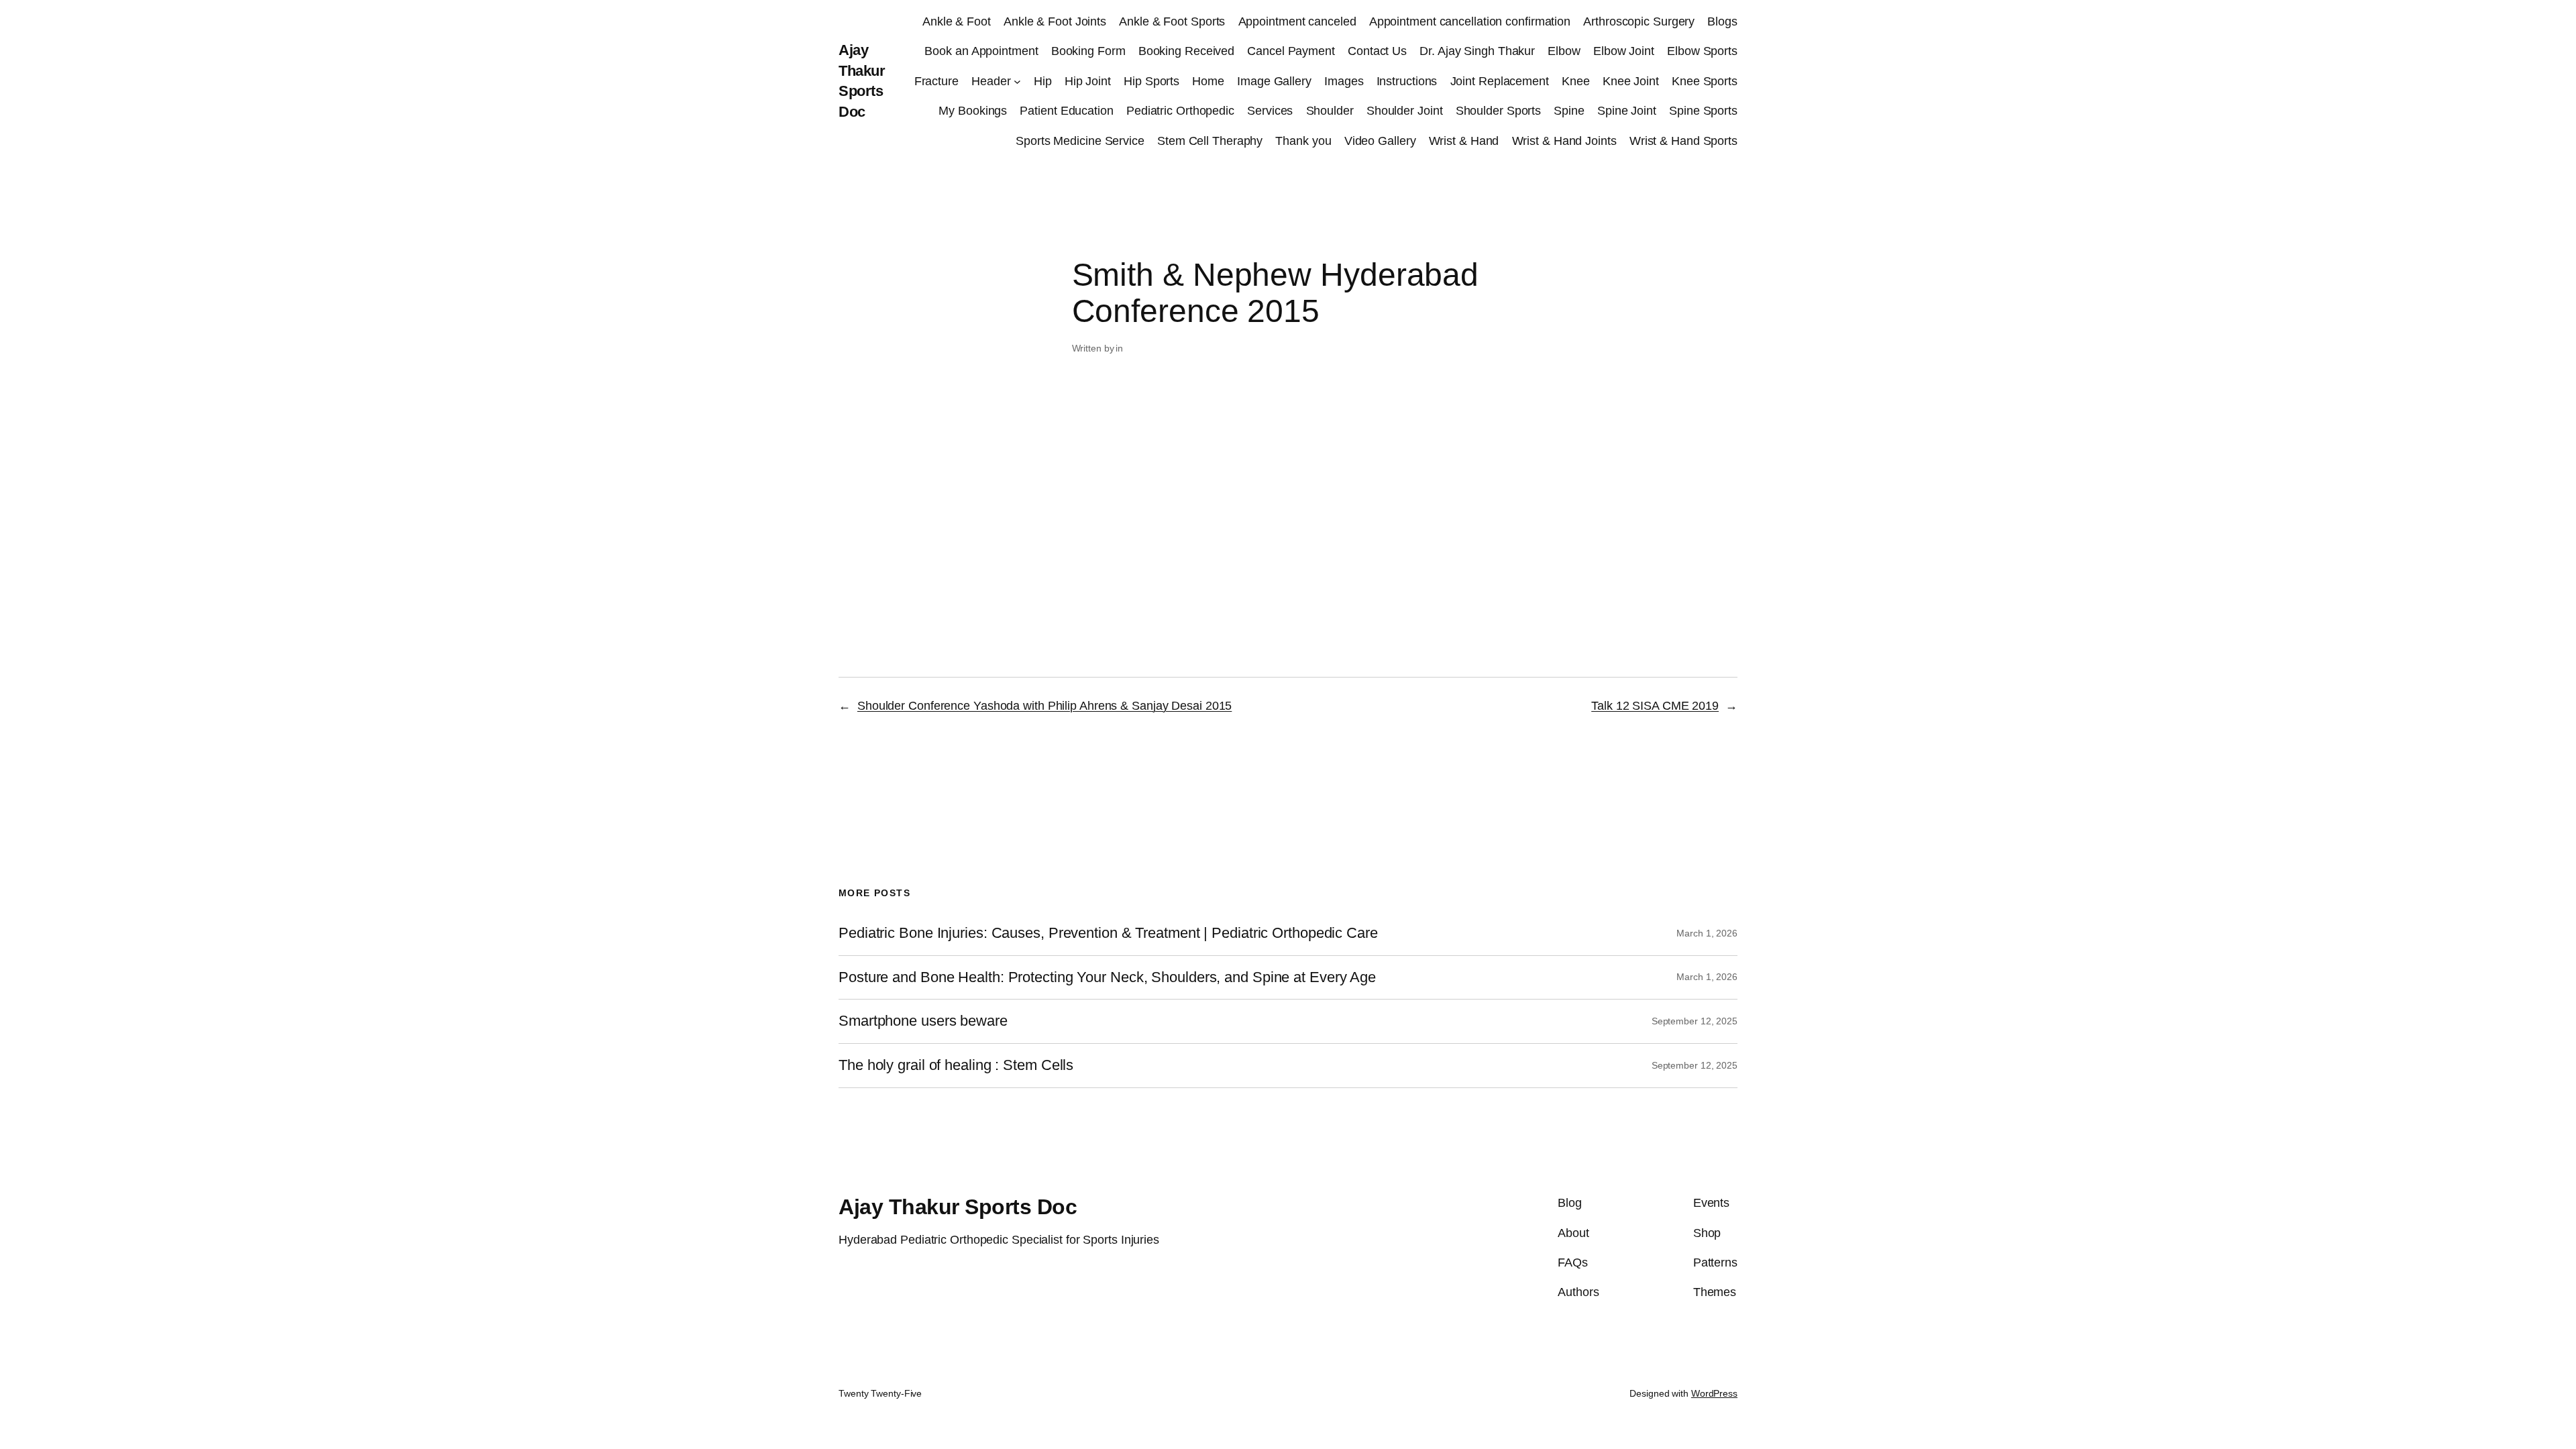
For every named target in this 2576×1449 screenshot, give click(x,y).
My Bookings (973, 111)
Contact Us (1377, 51)
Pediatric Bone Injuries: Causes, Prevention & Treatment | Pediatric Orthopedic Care (1108, 933)
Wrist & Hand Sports (1683, 141)
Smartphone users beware (923, 1021)
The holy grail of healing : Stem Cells (956, 1065)
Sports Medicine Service (1080, 141)
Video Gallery (1380, 141)
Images (1344, 81)
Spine (1569, 111)
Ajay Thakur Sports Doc (958, 1207)
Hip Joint (1088, 81)
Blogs (1722, 21)
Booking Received (1186, 51)
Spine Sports (1703, 111)
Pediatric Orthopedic (1180, 111)
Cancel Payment (1291, 51)
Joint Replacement (1500, 81)
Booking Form (1088, 51)
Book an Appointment (981, 51)
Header (991, 81)
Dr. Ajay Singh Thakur (1477, 51)
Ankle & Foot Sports (1172, 21)
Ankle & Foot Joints (1055, 21)
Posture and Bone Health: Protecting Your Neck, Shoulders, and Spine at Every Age (1107, 977)
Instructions (1407, 81)
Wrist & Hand (1464, 141)
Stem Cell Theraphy (1210, 141)
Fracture (936, 81)
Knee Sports (1705, 81)
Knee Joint (1631, 81)
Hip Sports (1151, 81)
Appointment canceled (1297, 21)
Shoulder (1330, 111)
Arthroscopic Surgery (1639, 21)
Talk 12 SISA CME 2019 (1655, 706)
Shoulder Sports (1499, 111)
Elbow (1564, 51)
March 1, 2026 (1707, 933)
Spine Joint (1627, 111)
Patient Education (1066, 111)
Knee (1576, 81)
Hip (1043, 81)
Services (1270, 111)
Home (1208, 81)
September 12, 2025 (1695, 1021)
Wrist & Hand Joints (1564, 141)
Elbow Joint (1624, 51)
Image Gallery (1274, 81)
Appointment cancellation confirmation (1470, 21)
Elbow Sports (1702, 51)
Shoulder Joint (1405, 111)
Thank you (1303, 141)
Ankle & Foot (957, 21)
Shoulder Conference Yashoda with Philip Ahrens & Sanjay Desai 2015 (1044, 706)
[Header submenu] (1017, 82)
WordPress (1714, 1393)
